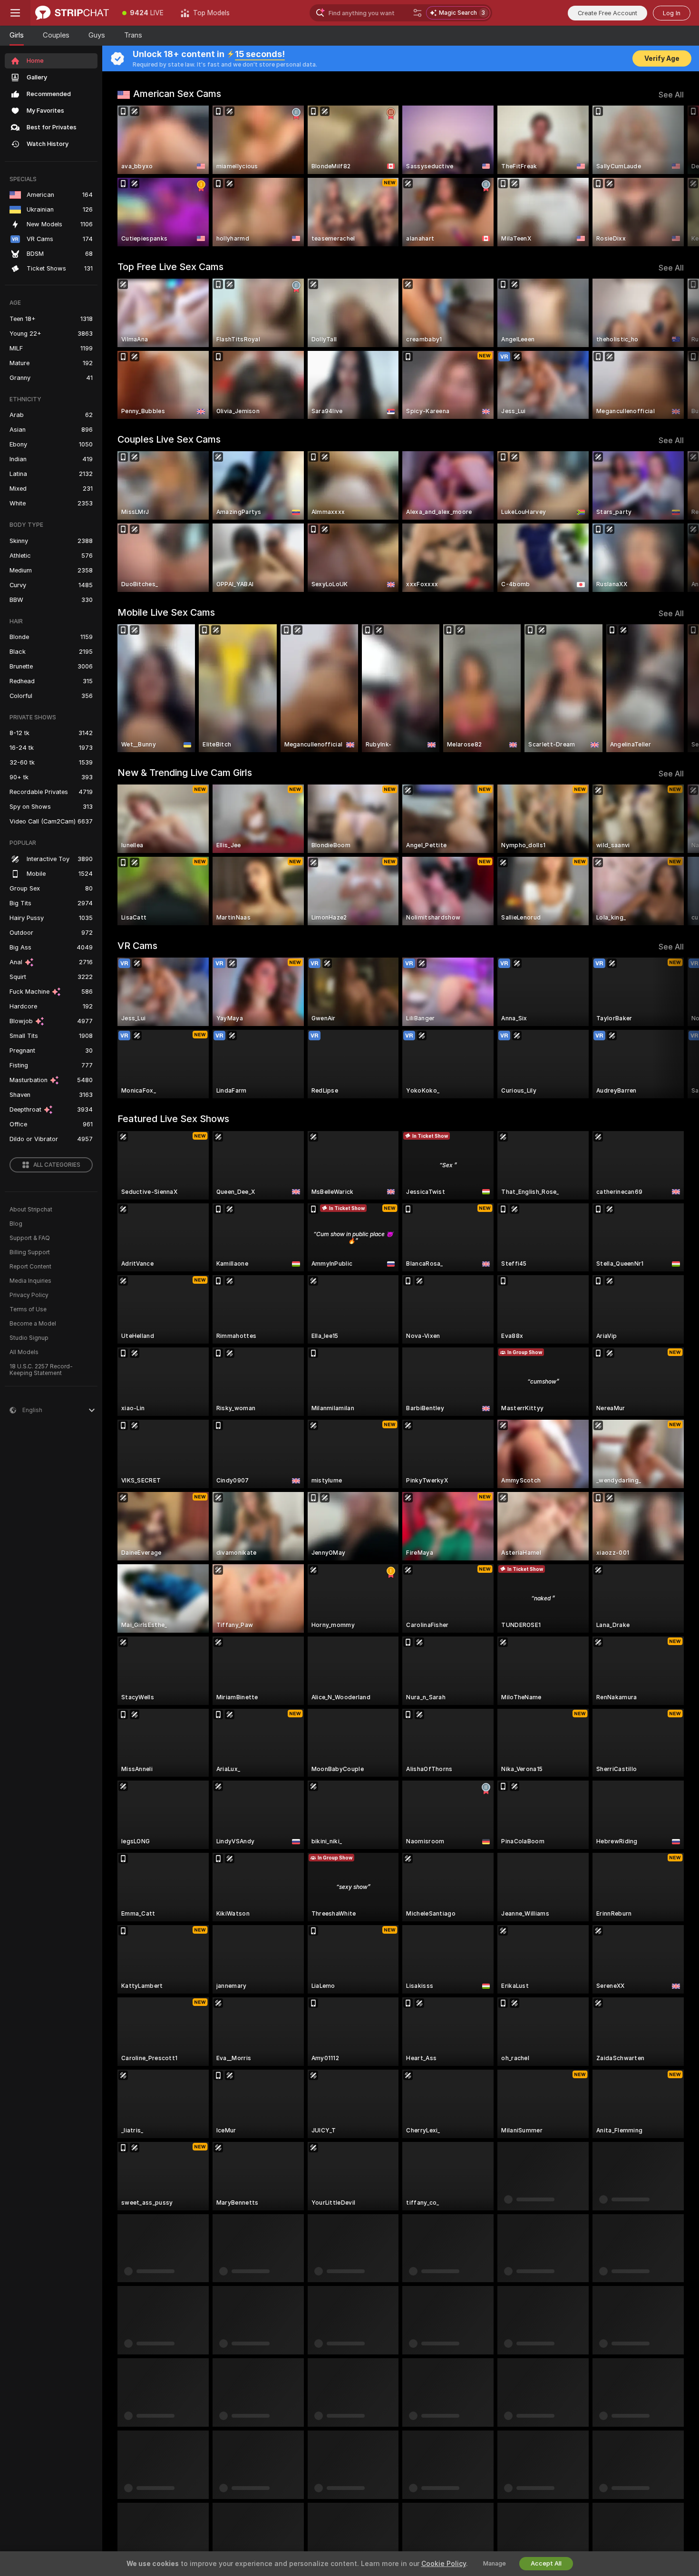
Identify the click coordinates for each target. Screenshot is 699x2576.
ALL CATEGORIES (57, 1165)
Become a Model (33, 1324)
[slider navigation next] (675, 176)
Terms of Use (28, 1309)
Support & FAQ (30, 1238)
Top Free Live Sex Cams (170, 267)
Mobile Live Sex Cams (166, 612)
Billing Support (30, 1252)
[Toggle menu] (15, 13)
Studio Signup (29, 1338)
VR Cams (137, 946)
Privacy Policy (29, 1295)
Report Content (30, 1267)
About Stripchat (31, 1210)
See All (671, 95)
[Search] (417, 13)
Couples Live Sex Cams (169, 439)
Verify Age (662, 58)
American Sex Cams (177, 94)
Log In (672, 13)
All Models (24, 1352)
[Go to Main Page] (72, 13)
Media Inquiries (30, 1281)
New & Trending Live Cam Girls (185, 773)
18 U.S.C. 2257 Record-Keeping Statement (41, 1370)
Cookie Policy (444, 2564)
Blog (16, 1224)
